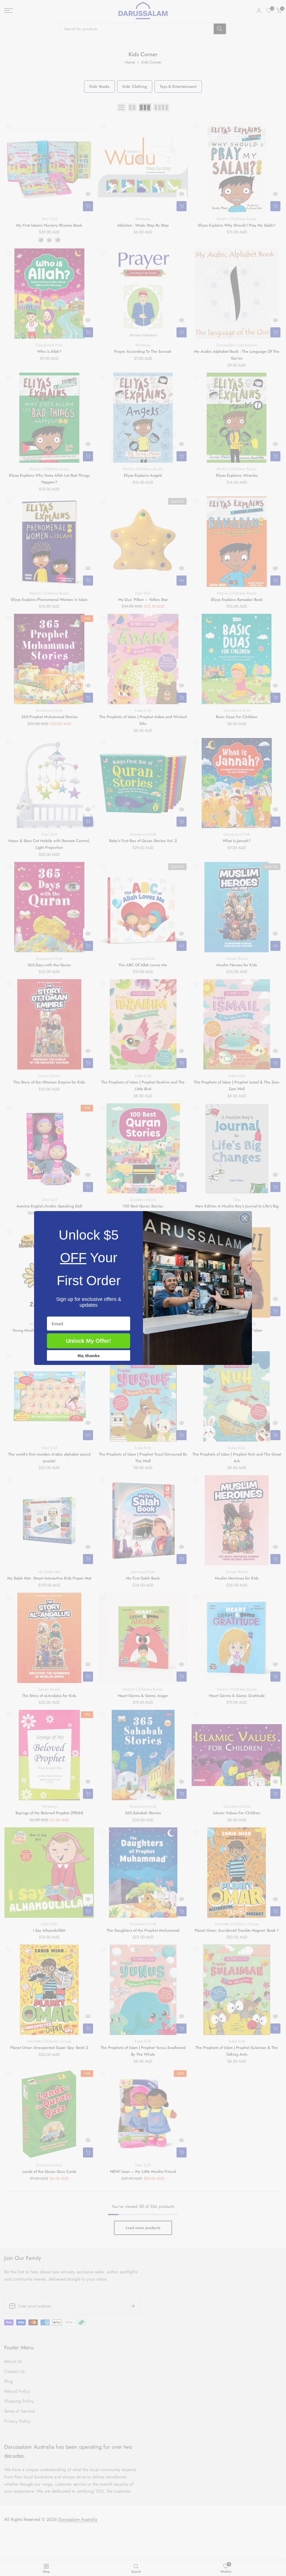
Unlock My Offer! (89, 1341)
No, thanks (89, 1355)
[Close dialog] (245, 1218)
